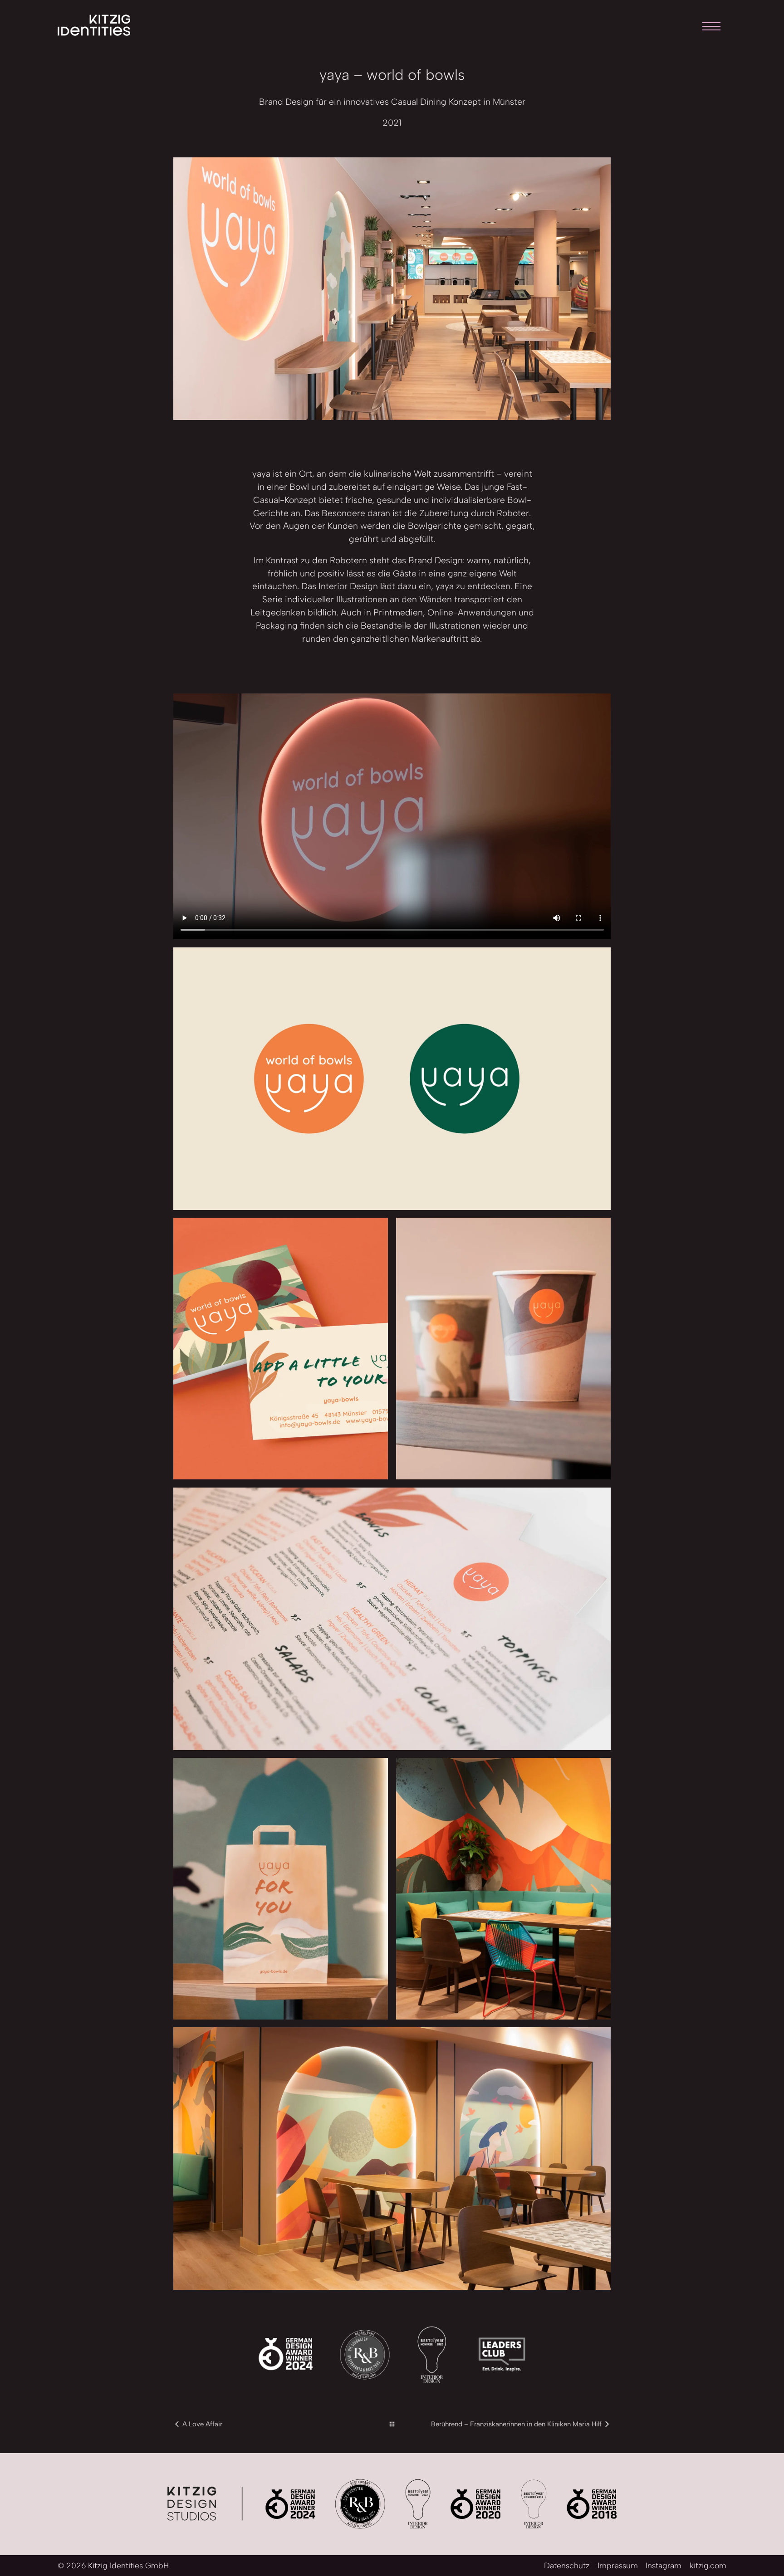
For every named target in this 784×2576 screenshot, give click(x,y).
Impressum (617, 2565)
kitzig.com (708, 2565)
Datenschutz (567, 2565)
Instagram (664, 2565)
